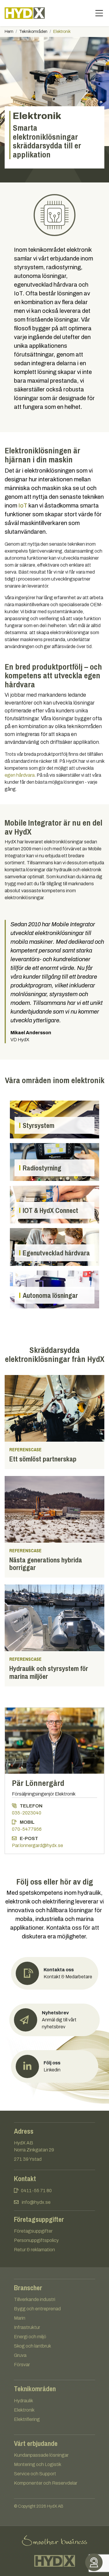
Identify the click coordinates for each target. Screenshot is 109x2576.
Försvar (22, 2365)
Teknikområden (33, 32)
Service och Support (35, 2474)
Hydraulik (24, 2401)
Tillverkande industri (35, 2299)
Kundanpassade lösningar (41, 2455)
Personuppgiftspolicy (36, 2240)
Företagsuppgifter (33, 2231)
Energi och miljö (30, 2337)
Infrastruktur (27, 2327)
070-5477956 (27, 1829)
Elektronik (24, 2410)
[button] (54, 2020)
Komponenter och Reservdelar (46, 2483)
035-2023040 (27, 1813)
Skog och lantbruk (33, 2346)
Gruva (20, 2355)
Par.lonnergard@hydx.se (37, 1845)
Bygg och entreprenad (37, 2309)
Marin (20, 2318)
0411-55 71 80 (36, 2191)
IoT (23, 505)
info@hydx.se (36, 2202)
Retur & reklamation (34, 2250)
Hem (9, 32)
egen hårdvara (20, 775)
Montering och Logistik (38, 2464)
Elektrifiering (27, 2419)
